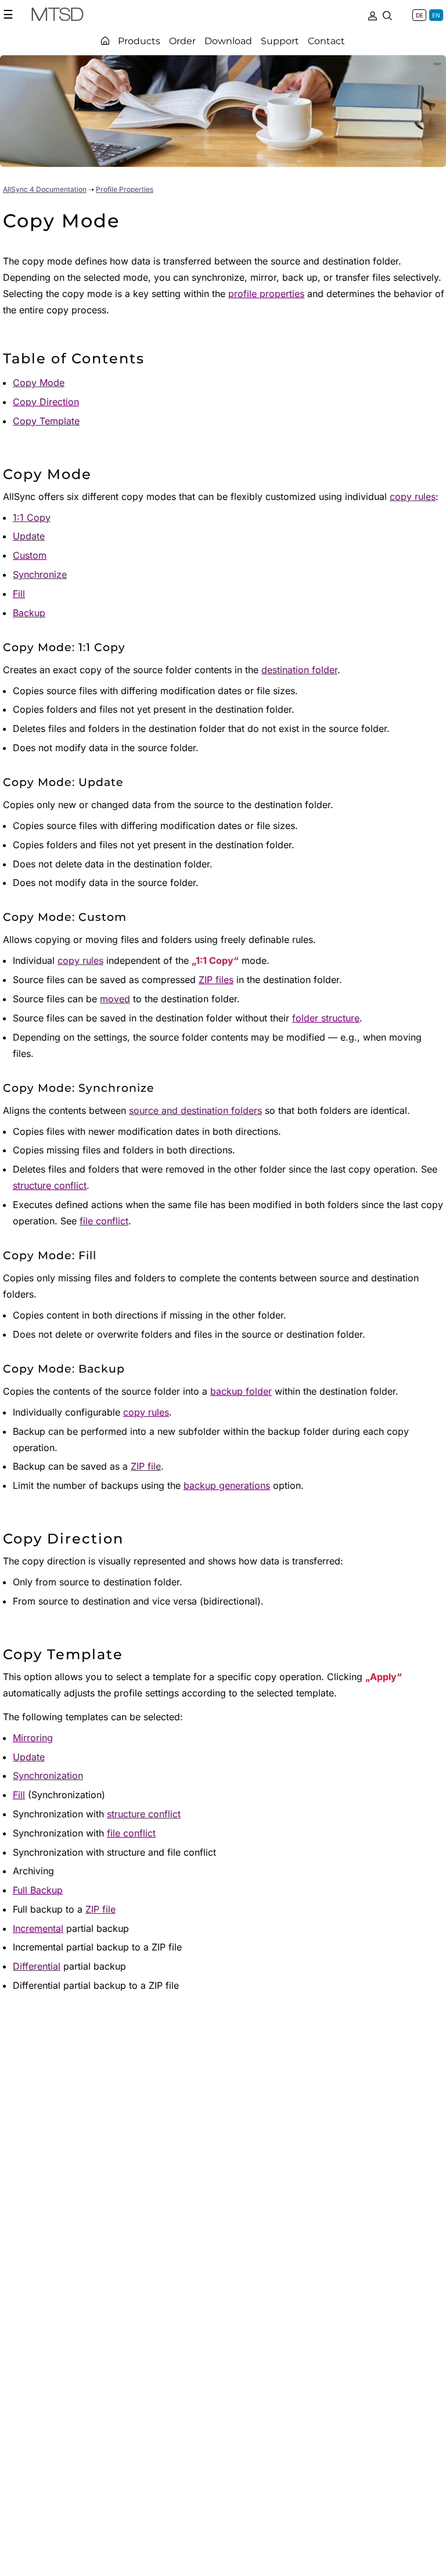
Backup (29, 613)
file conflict (104, 1221)
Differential (37, 1966)
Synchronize (40, 574)
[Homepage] (105, 41)
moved (115, 999)
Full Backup (38, 1890)
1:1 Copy (32, 517)
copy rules (413, 496)
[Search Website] (387, 15)
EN (436, 15)
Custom (30, 555)
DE (420, 15)
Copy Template (46, 421)
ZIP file (146, 1466)
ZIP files (216, 980)
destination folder (299, 670)
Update (29, 536)
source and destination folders (195, 1110)
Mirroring (33, 1738)
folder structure (326, 1018)
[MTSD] (57, 16)
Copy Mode (39, 383)
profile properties (266, 294)
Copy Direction (46, 402)
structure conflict (50, 1185)
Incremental (38, 1928)
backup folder (241, 1391)
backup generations (227, 1485)
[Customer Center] (372, 15)
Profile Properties (125, 189)
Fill (19, 594)
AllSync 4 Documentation (45, 189)
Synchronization (48, 1775)
